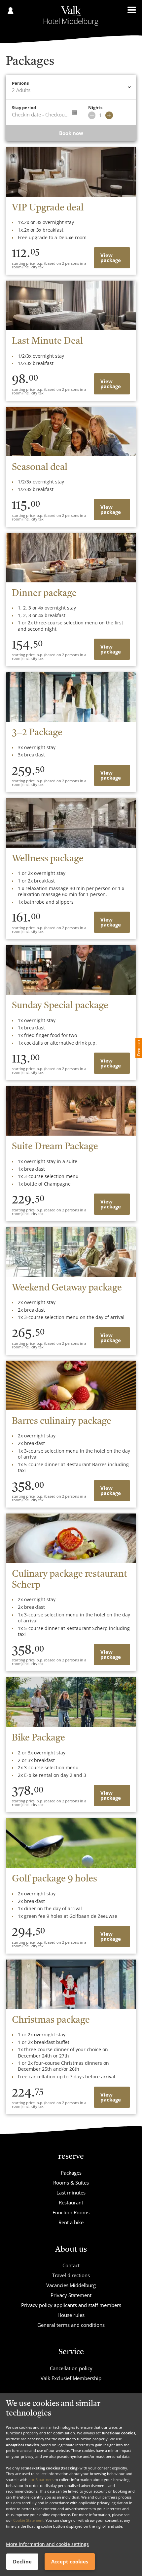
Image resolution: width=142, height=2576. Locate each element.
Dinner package (44, 594)
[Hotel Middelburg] (71, 16)
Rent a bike (71, 2222)
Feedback (139, 1048)
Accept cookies (70, 2561)
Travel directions (71, 2275)
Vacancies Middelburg (71, 2285)
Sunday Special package (60, 1006)
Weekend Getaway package (67, 1288)
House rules (71, 2315)
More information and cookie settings (47, 2544)
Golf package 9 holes (54, 1879)
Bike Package (38, 1738)
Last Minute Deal (47, 341)
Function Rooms (71, 2212)
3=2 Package (37, 733)
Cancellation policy (71, 2368)
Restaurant (71, 2202)
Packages (71, 2173)
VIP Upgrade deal (48, 208)
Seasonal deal (40, 468)
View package (111, 258)
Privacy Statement (71, 2295)
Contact (71, 2265)
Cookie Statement (28, 2520)
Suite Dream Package (55, 1147)
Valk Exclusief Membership (71, 2378)
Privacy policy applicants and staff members (71, 2305)
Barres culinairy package (62, 1422)
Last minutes (71, 2192)
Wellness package (48, 859)
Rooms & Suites (71, 2183)
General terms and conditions (71, 2325)
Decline (22, 2561)
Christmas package (51, 2020)
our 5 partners (41, 2480)
